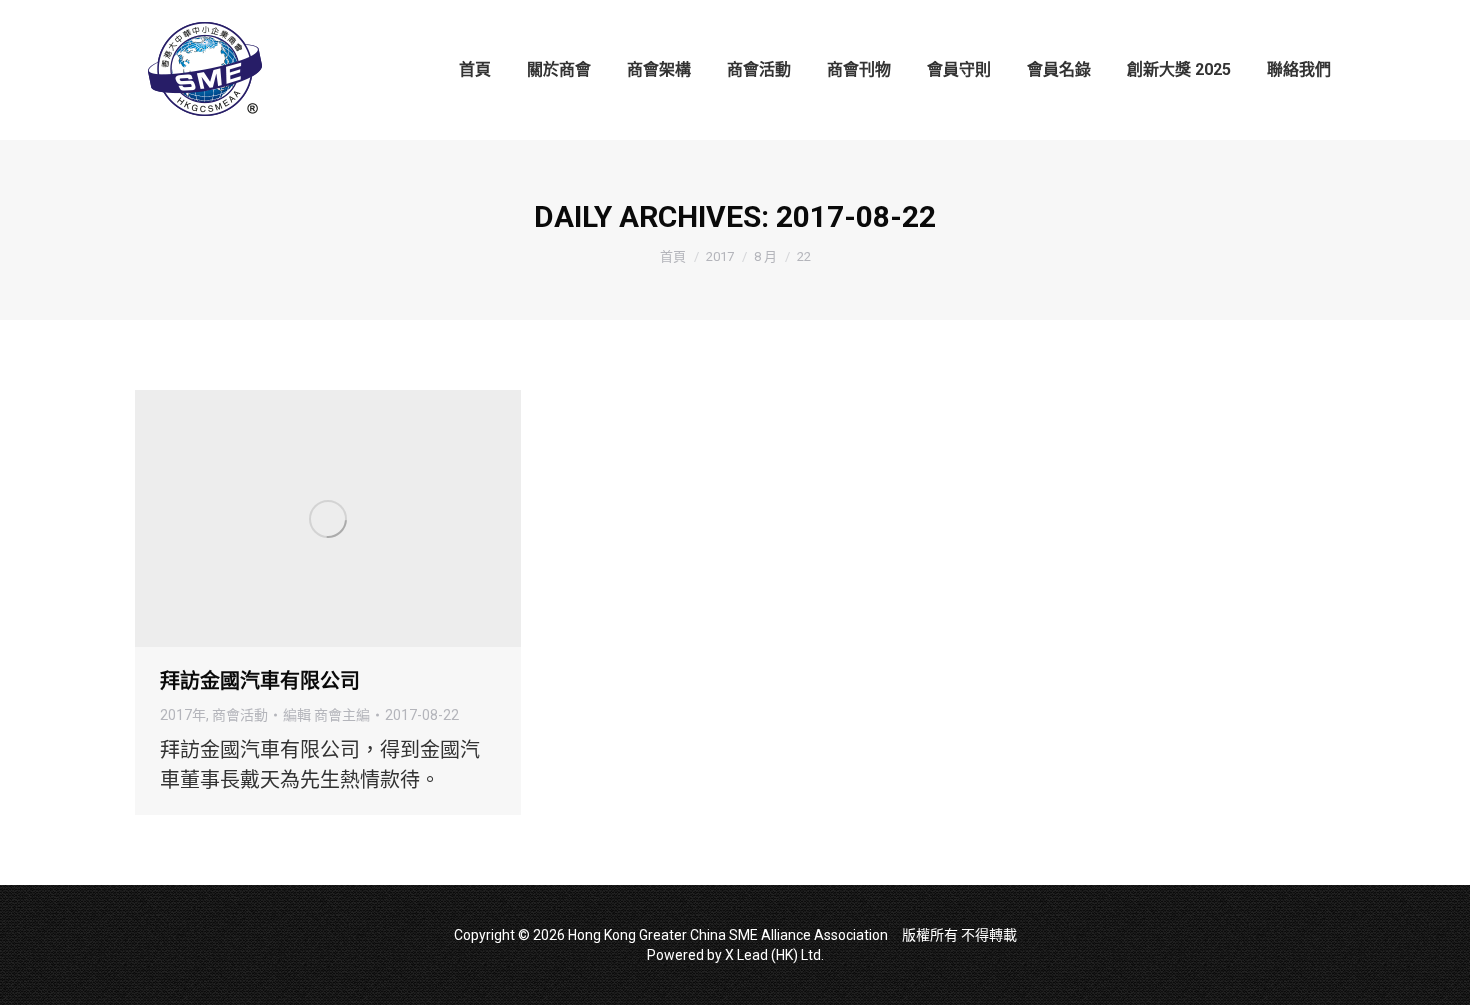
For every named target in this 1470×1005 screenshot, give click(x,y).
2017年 (183, 715)
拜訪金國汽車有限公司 (260, 681)
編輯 (326, 715)
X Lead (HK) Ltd (773, 955)
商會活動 (240, 715)
